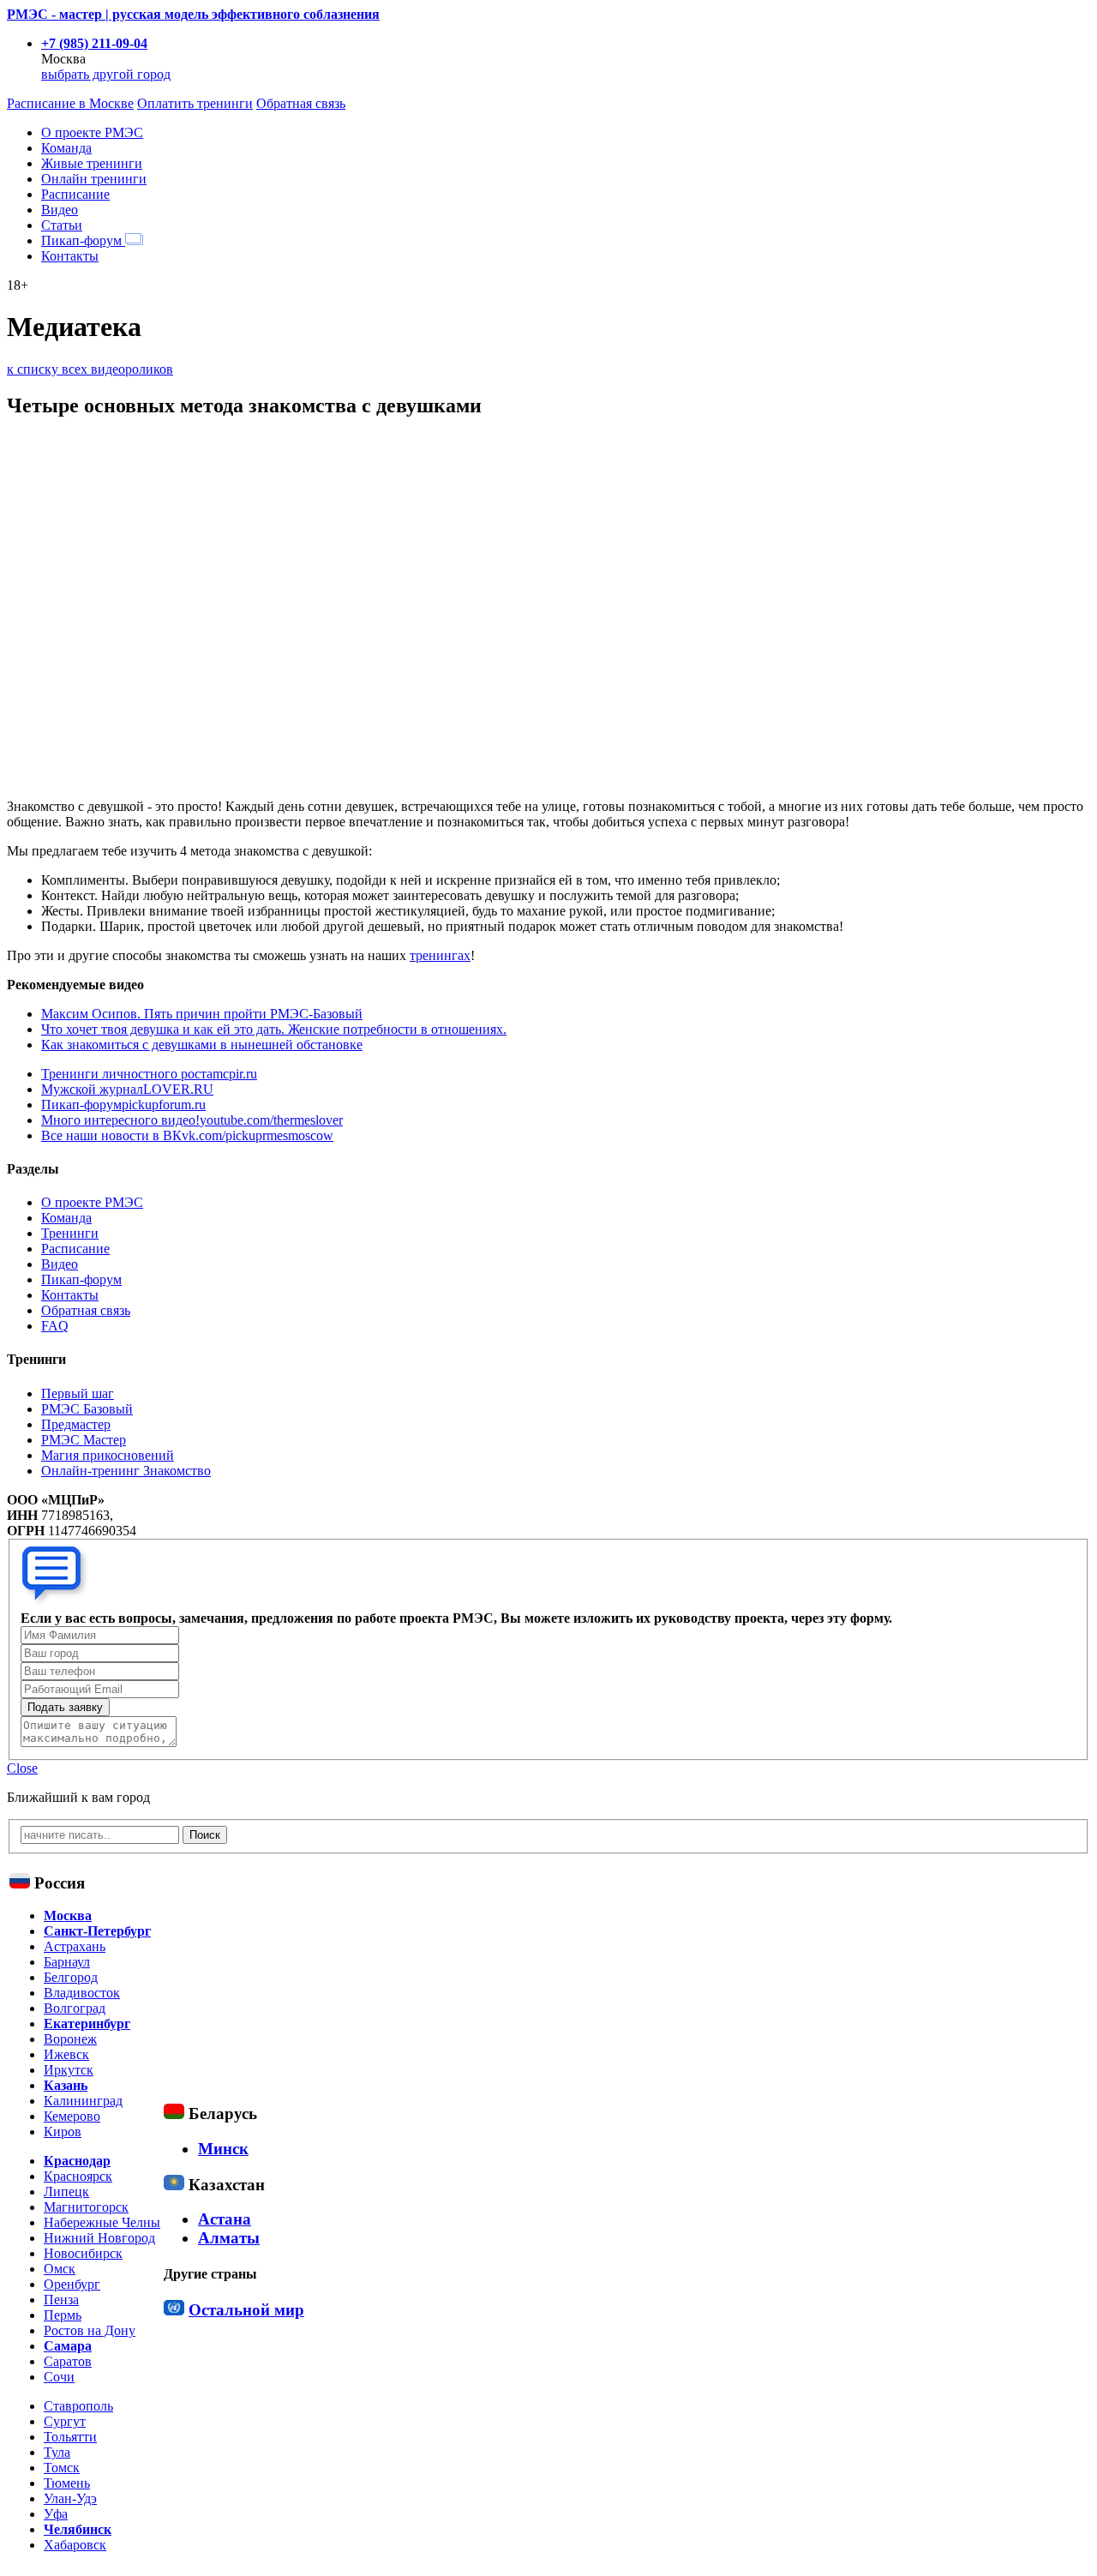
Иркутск (69, 2070)
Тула (57, 2452)
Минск (223, 2149)
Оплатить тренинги (195, 103)
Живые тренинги (92, 163)
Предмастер (76, 1424)
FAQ (55, 1326)
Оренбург (72, 2284)
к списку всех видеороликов (90, 369)
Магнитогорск (86, 2207)
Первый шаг (78, 1393)
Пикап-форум (83, 240)
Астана (225, 2219)
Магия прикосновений (108, 1455)
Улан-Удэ (70, 2498)
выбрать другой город (106, 74)
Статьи (62, 225)
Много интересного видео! (192, 1120)
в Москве (70, 103)
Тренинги (70, 1233)
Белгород (71, 1977)
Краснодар (77, 2161)
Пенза (61, 2300)
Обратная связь (301, 103)
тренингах (440, 955)
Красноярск (78, 2176)
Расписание (75, 194)
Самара (68, 2346)
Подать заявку (65, 1707)
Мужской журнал (127, 1089)
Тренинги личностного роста (149, 1074)
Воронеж (70, 2039)
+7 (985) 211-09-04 (94, 43)
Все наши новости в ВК (187, 1135)
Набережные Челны (102, 2222)
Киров (63, 2132)
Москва (68, 1915)
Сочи (59, 2377)
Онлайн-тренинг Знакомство (126, 1471)
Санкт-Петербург (97, 1931)
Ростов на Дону (90, 2330)
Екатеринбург (87, 2024)
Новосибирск (83, 2253)
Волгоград (75, 2008)
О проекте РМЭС (92, 132)
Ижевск (66, 2054)
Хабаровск (75, 2545)
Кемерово (72, 2116)
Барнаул (67, 1962)
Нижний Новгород (99, 2238)
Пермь (63, 2315)
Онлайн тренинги (94, 179)
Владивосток (82, 1993)
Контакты (70, 256)
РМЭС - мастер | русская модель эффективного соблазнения (193, 14)
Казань (66, 2085)
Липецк (66, 2192)
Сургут (65, 2421)
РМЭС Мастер (84, 1440)
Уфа (56, 2514)
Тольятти (70, 2437)
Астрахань (75, 1946)
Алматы (229, 2238)
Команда (66, 148)
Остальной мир (246, 2310)
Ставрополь (78, 2406)
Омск (60, 2269)
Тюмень (67, 2483)
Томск (62, 2468)
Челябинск (78, 2529)
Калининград (83, 2101)
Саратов (68, 2361)
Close (22, 1768)
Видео (60, 210)
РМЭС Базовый (87, 1409)
